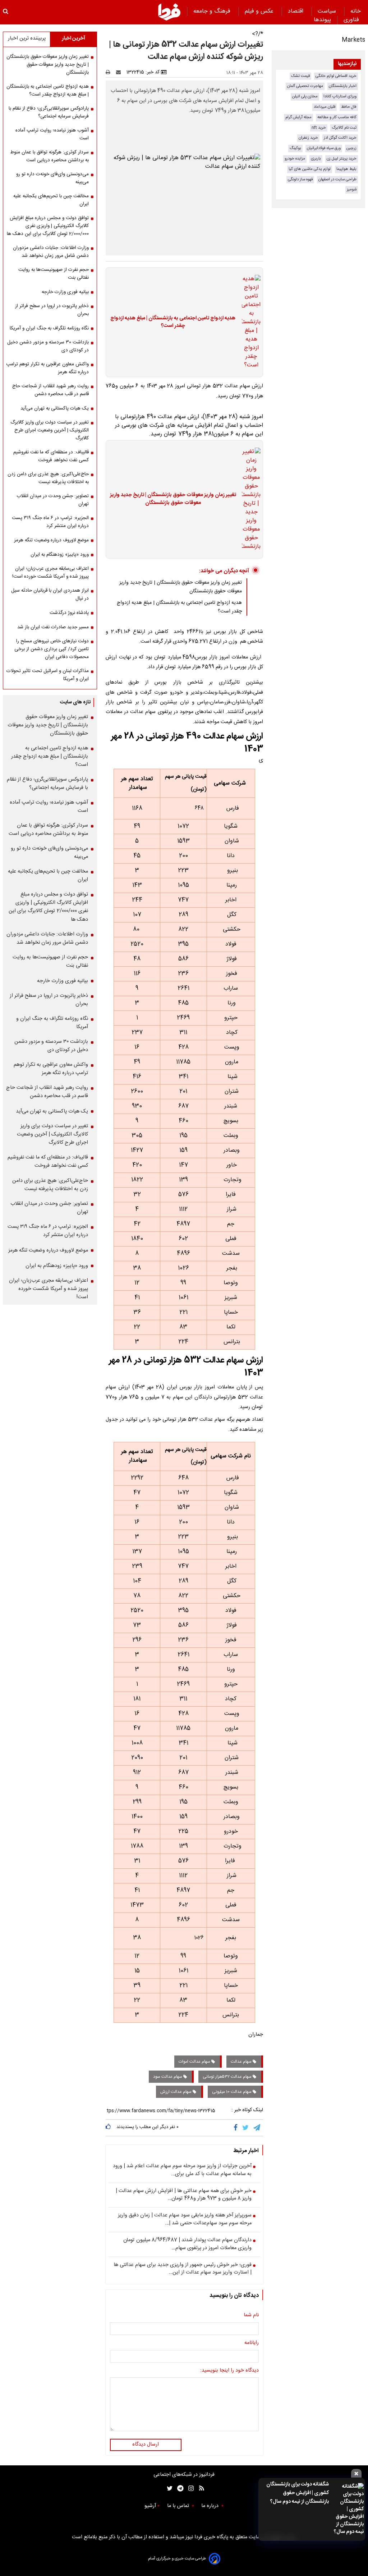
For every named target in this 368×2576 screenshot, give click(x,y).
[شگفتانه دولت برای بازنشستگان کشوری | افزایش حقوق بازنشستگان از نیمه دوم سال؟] (348, 2509)
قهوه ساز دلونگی (300, 179)
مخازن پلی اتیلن (305, 96)
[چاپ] (110, 72)
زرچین (351, 148)
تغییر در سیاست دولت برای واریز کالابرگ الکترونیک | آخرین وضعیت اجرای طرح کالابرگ (50, 430)
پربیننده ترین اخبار (27, 38)
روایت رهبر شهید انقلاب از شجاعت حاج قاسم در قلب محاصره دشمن (50, 390)
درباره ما (211, 2506)
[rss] (199, 2489)
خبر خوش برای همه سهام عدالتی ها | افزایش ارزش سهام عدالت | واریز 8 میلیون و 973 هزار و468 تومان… (184, 2195)
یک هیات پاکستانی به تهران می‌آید (55, 408)
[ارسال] (120, 72)
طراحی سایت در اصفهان (337, 179)
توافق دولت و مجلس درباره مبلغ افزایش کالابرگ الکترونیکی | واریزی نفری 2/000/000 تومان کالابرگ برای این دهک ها (48, 226)
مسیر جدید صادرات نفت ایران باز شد (53, 627)
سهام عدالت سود (168, 2077)
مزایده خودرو (295, 159)
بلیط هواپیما (346, 169)
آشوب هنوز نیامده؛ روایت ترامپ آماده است (52, 134)
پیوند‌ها (322, 20)
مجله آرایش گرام (298, 117)
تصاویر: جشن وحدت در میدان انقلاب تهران (53, 500)
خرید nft (319, 128)
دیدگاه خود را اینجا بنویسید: (229, 2371)
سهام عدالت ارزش (176, 2092)
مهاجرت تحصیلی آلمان (305, 86)
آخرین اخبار (73, 38)
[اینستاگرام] (189, 2489)
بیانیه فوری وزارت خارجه (65, 292)
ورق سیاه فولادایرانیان (324, 148)
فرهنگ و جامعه (213, 11)
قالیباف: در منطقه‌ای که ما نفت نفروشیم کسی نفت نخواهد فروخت (51, 456)
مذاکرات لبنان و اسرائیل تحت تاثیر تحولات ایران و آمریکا (48, 675)
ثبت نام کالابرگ (344, 128)
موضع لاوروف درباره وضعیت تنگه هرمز (51, 540)
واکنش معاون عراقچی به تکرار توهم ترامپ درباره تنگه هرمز (47, 368)
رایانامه (252, 2343)
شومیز (352, 189)
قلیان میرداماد (325, 107)
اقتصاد (296, 11)
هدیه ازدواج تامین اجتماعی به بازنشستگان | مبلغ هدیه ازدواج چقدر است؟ (173, 322)
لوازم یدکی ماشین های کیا (310, 169)
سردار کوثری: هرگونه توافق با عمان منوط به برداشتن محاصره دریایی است (49, 156)
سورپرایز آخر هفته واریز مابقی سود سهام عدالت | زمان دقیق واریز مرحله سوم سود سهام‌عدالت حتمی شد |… (185, 2219)
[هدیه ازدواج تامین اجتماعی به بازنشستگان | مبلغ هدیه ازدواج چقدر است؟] (249, 322)
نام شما (251, 2316)
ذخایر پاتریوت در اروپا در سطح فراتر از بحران (52, 310)
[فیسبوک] (237, 2128)
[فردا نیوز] (169, 12)
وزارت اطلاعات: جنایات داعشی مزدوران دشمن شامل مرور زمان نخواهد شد (51, 252)
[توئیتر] (168, 2489)
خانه (356, 11)
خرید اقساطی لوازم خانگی (336, 76)
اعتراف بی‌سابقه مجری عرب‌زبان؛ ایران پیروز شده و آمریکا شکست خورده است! (50, 573)
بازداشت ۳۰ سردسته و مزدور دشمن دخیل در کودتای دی (48, 346)
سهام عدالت (242, 2062)
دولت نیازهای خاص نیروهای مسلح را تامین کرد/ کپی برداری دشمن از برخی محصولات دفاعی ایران (52, 649)
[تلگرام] (257, 2128)
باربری (316, 159)
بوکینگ (295, 148)
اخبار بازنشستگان (343, 86)
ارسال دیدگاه (146, 2445)
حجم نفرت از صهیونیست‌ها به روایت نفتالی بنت (54, 274)
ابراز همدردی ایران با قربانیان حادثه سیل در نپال (50, 595)
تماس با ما (179, 2506)
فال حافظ (349, 107)
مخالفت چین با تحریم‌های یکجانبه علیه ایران (51, 200)
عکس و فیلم (260, 11)
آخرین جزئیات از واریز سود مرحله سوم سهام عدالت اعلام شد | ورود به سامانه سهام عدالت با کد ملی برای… (182, 2170)
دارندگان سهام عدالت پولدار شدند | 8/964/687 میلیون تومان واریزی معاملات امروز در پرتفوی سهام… (187, 2244)
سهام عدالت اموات (195, 2062)
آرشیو (150, 2506)
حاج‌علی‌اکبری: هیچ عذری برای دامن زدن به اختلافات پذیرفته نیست (48, 478)
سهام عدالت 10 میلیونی (232, 2092)
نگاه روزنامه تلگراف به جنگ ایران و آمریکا (49, 328)
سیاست (328, 11)
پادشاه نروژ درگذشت (69, 613)
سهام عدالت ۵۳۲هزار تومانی (228, 2077)
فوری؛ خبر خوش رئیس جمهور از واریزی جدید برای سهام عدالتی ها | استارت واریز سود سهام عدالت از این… (183, 2269)
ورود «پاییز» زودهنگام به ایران (60, 555)
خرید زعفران (308, 138)
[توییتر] (246, 2128)
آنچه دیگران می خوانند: (224, 571)
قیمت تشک (300, 76)
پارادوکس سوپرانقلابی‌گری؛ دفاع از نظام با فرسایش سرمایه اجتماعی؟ (49, 112)
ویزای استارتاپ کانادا (340, 96)
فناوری (352, 20)
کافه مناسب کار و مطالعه (337, 117)
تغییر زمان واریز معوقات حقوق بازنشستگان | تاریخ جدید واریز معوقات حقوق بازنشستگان (173, 499)
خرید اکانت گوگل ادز (340, 138)
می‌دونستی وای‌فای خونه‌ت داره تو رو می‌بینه (52, 178)
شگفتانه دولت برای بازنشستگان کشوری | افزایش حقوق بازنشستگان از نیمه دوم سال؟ (298, 2493)
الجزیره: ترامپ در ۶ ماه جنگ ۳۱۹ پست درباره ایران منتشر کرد (50, 522)
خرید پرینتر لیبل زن (342, 159)
